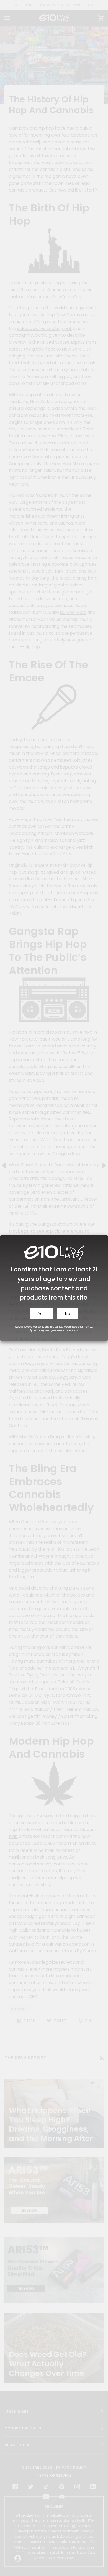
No (68, 1314)
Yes (41, 1314)
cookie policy (71, 1330)
